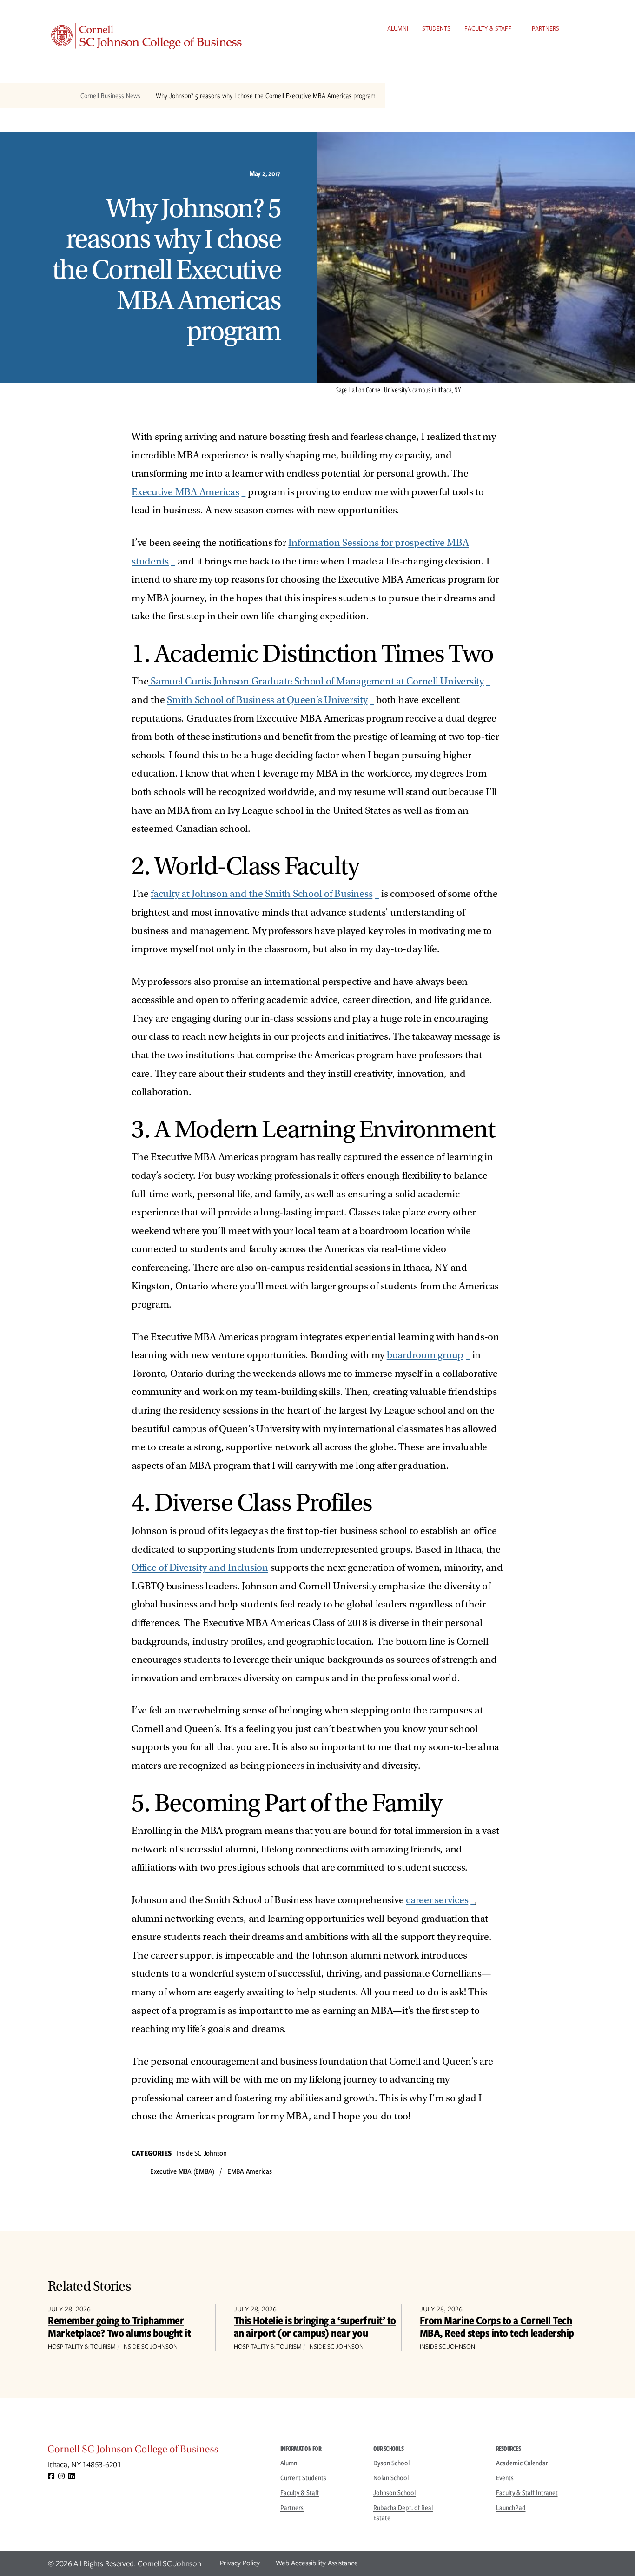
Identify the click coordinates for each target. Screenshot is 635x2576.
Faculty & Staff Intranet (527, 2493)
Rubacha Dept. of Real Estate (403, 2513)
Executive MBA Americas (185, 492)
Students (436, 28)
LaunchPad (511, 2508)
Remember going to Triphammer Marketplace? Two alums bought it (119, 2326)
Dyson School (391, 2463)
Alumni (398, 28)
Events (505, 2478)
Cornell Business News (110, 96)
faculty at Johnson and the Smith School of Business (261, 894)
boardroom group (425, 1355)
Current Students (303, 2478)
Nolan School (391, 2478)
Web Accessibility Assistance (317, 2563)
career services (437, 1900)
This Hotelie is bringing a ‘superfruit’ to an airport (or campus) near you (315, 2326)
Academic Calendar (522, 2463)
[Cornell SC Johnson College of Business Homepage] (155, 2451)
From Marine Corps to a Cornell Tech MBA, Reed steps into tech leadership (497, 2326)
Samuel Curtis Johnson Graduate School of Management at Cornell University (316, 681)
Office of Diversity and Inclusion (200, 1568)
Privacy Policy (240, 2563)
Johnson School (394, 2493)
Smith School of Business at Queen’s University (267, 700)
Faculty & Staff (488, 28)
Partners (546, 28)
